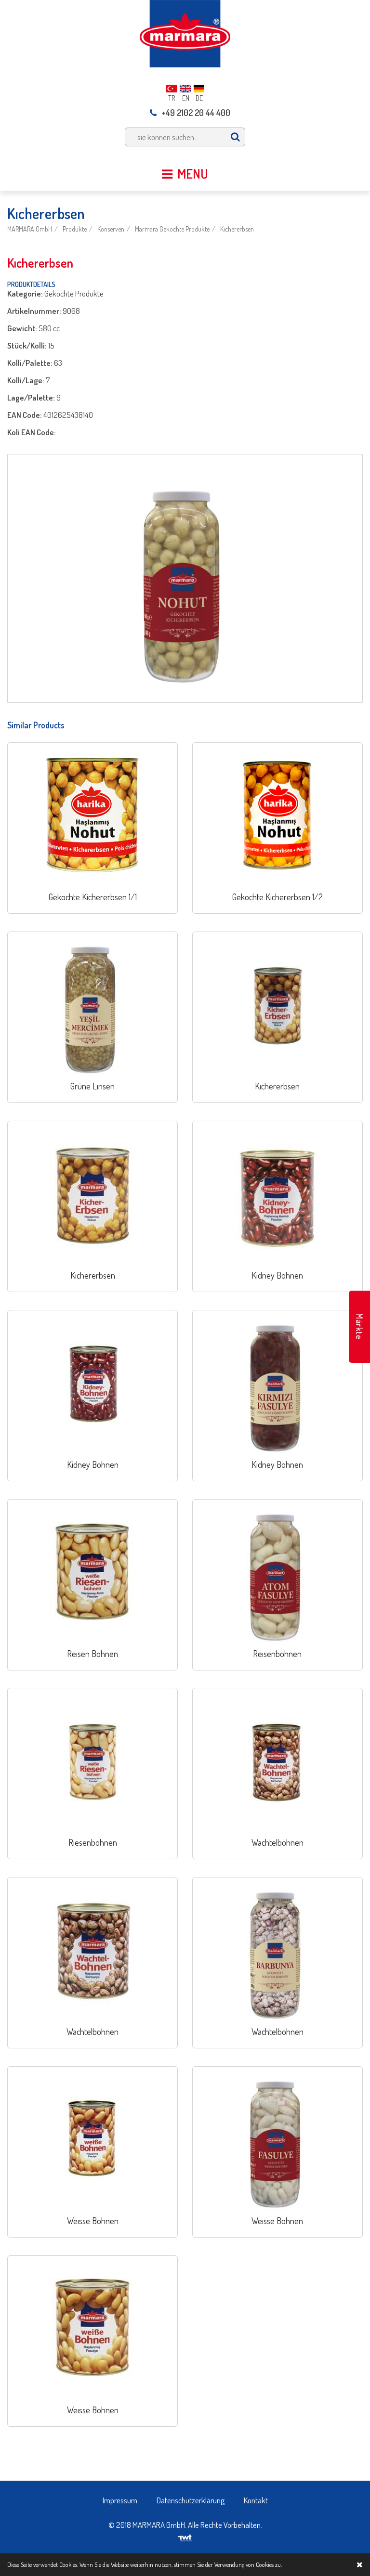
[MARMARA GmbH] (185, 32)
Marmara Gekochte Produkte (172, 229)
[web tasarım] (185, 2535)
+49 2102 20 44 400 (196, 113)
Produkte (75, 229)
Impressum (120, 2500)
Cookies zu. (269, 2564)
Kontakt (256, 2500)
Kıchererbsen (237, 229)
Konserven (111, 229)
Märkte (359, 1327)
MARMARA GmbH (30, 229)
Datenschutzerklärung (191, 2500)
